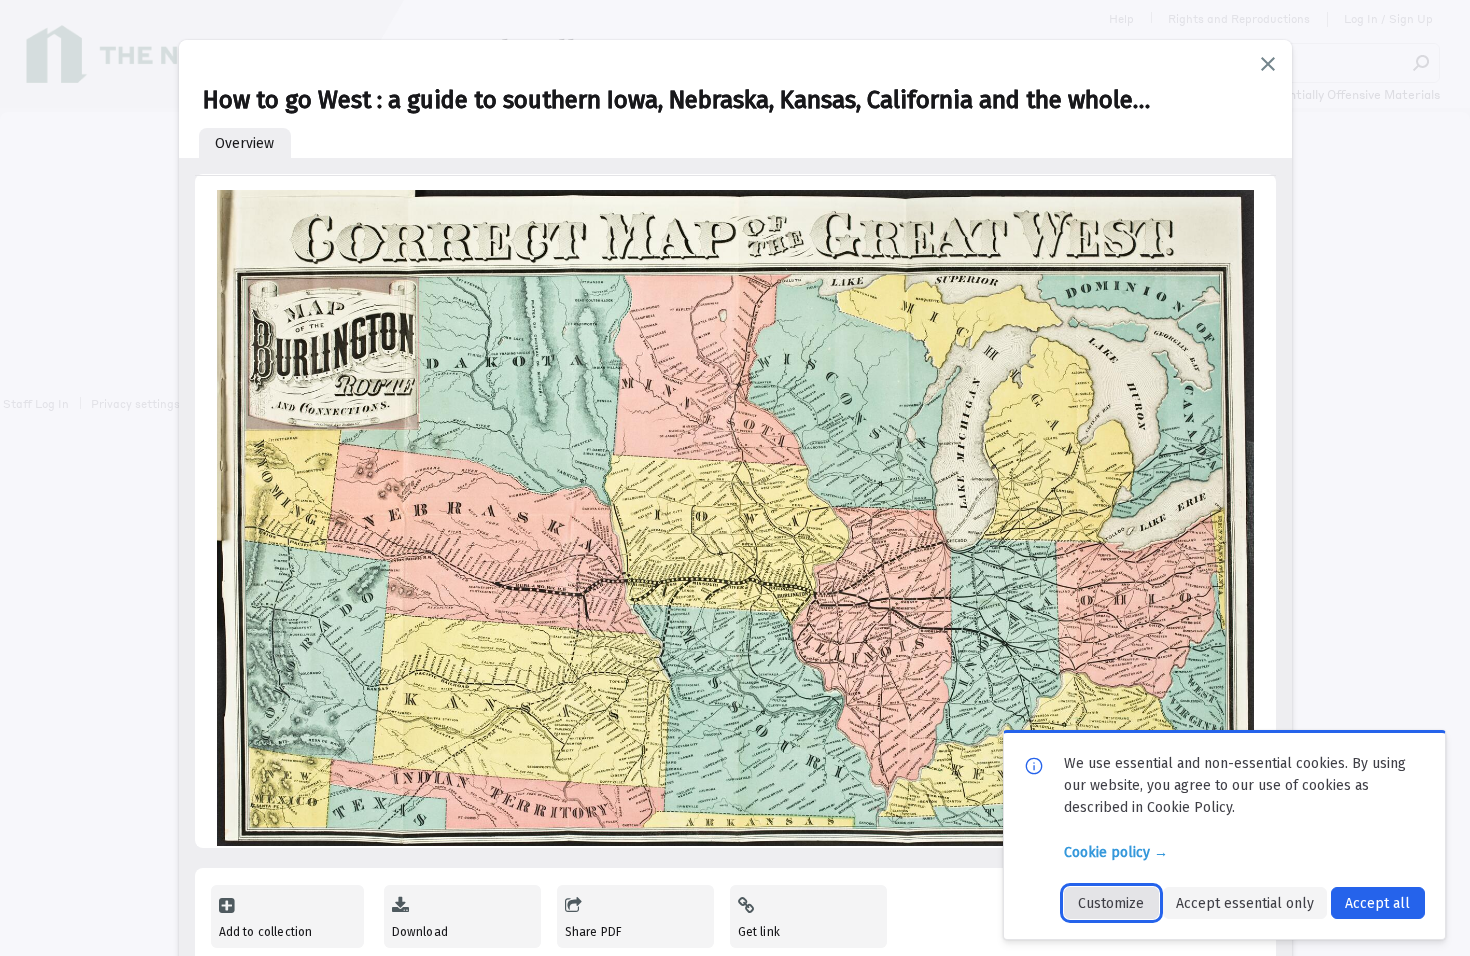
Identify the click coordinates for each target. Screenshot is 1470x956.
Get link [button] (759, 932)
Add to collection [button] (266, 932)
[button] (1268, 64)
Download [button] (420, 932)
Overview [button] (244, 143)
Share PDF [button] (594, 932)
